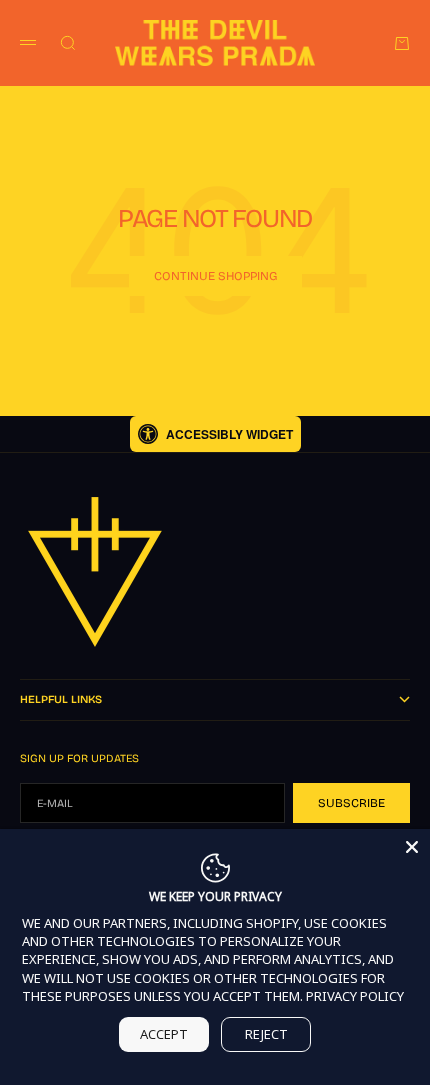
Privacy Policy (355, 996)
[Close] (412, 847)
